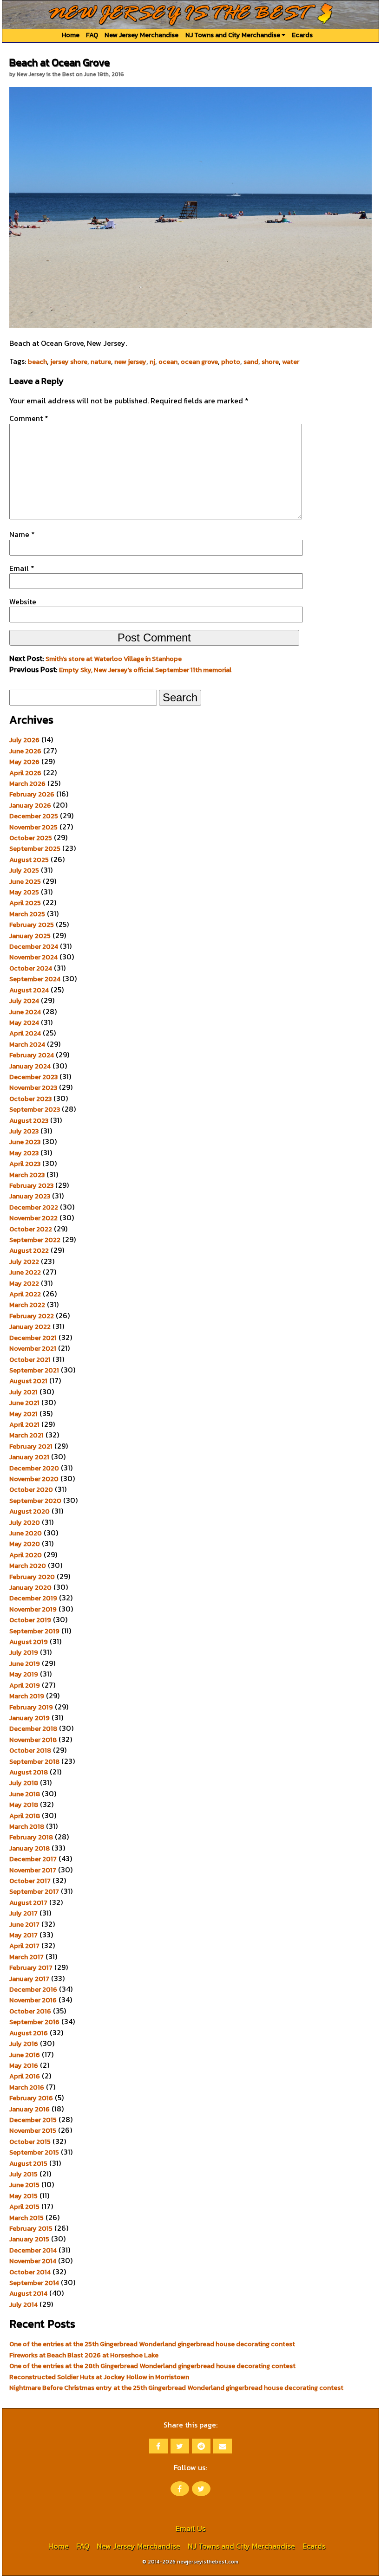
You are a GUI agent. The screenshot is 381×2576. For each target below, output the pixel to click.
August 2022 (29, 1250)
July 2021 (23, 1392)
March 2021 (26, 1435)
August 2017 (28, 1903)
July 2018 (24, 1783)
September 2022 (35, 1240)
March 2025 (27, 914)
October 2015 (30, 2142)
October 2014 (30, 2272)
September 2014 (34, 2283)
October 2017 (30, 1881)
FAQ (92, 35)
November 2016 (33, 2000)
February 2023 (31, 1185)
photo (231, 362)
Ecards (302, 35)
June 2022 (25, 1272)
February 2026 (32, 794)
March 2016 (27, 2087)
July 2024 (24, 1001)
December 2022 (34, 1207)
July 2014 (23, 2304)
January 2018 (30, 1848)
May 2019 (24, 1674)
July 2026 (24, 740)
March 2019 (27, 1696)
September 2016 (34, 2022)
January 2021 (29, 1457)
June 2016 (25, 2055)
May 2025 (24, 892)
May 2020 (25, 1544)
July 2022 (24, 1262)
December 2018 (33, 1728)
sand (251, 362)
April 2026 (25, 773)
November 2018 (33, 1740)
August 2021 (28, 1381)
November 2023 (33, 1087)
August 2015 (28, 2163)
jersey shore (69, 362)
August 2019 (29, 1642)
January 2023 (30, 1196)
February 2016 (31, 2098)
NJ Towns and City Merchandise (233, 35)
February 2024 (32, 1055)
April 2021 (24, 1424)
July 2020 (25, 1522)
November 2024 (33, 957)
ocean (168, 362)
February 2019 (31, 1707)
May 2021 (23, 1414)
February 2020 (32, 1577)
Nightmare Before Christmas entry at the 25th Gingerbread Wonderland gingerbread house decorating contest (176, 2388)
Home (71, 35)
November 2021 (33, 1348)
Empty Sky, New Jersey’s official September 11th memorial (145, 670)
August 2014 (28, 2293)
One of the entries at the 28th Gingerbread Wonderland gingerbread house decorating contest (152, 2366)
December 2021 (33, 1338)
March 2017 (26, 1957)
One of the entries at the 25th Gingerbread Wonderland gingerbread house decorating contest (152, 2344)
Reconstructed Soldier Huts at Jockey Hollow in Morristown (99, 2377)
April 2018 (25, 1816)
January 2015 (29, 2239)
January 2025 (30, 936)
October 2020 (31, 1489)
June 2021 (24, 1403)
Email (22, 568)
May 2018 (24, 1805)
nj (152, 362)
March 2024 (27, 1044)
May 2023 (24, 1153)
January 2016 (30, 2109)
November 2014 (33, 2261)
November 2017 (33, 1870)
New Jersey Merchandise (141, 35)
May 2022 (24, 1283)
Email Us (190, 2528)
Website (23, 602)
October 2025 (31, 838)
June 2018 (25, 1794)
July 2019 (24, 1652)
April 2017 (24, 1946)
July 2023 (24, 1131)
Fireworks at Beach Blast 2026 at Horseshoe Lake (84, 2355)
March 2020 (28, 1566)
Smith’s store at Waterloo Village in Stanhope (114, 659)
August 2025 (29, 860)
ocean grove (199, 362)
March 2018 (27, 1826)
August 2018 (29, 1772)
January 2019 (30, 1718)
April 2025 (25, 903)
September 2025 (35, 848)
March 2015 (26, 2218)
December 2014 (33, 2250)
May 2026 (24, 762)
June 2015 (24, 2185)
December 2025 (34, 816)
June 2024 (25, 1012)
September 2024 (35, 979)
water (291, 362)
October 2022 (31, 1229)
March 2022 (27, 1305)
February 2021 (31, 1446)
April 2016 (25, 2076)
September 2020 (35, 1501)
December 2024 (34, 946)
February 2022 (32, 1316)
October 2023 (30, 1099)
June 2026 (25, 751)
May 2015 (23, 2196)
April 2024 (25, 1033)
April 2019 (25, 1685)
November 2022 (33, 1218)
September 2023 (35, 1109)
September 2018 (34, 1761)
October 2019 (30, 1620)
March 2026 (27, 783)
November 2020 (34, 1479)
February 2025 (32, 925)
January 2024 (30, 1066)
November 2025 (33, 827)
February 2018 (31, 1837)
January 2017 (29, 1979)
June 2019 (25, 1663)
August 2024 (29, 990)
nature (101, 362)
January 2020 (30, 1587)
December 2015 (33, 2120)
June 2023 (25, 1142)
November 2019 (33, 1609)
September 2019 (34, 1631)
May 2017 (23, 1935)
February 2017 (31, 1968)
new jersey (130, 362)
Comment (29, 418)
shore (270, 362)
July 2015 (23, 2174)
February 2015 (31, 2228)
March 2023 (27, 1175)
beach (37, 362)
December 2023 (33, 1077)
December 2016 (33, 1989)
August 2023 (29, 1120)
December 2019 (33, 1598)
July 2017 (23, 1913)
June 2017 (24, 1924)
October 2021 (30, 1359)
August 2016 (29, 2033)
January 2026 (30, 805)
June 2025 (25, 881)
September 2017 (34, 1891)
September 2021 (34, 1370)
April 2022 (25, 1294)
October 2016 (30, 2011)
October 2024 (31, 968)
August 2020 (30, 1511)
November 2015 (33, 2130)
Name (22, 534)
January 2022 (30, 1327)
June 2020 (26, 1533)
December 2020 (34, 1468)
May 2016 (24, 2065)
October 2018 (30, 1750)
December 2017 (33, 1859)
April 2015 (24, 2207)
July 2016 (24, 2044)
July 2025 (24, 870)
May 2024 (24, 1023)
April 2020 (26, 1555)
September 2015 (34, 2152)
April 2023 (25, 1164)
